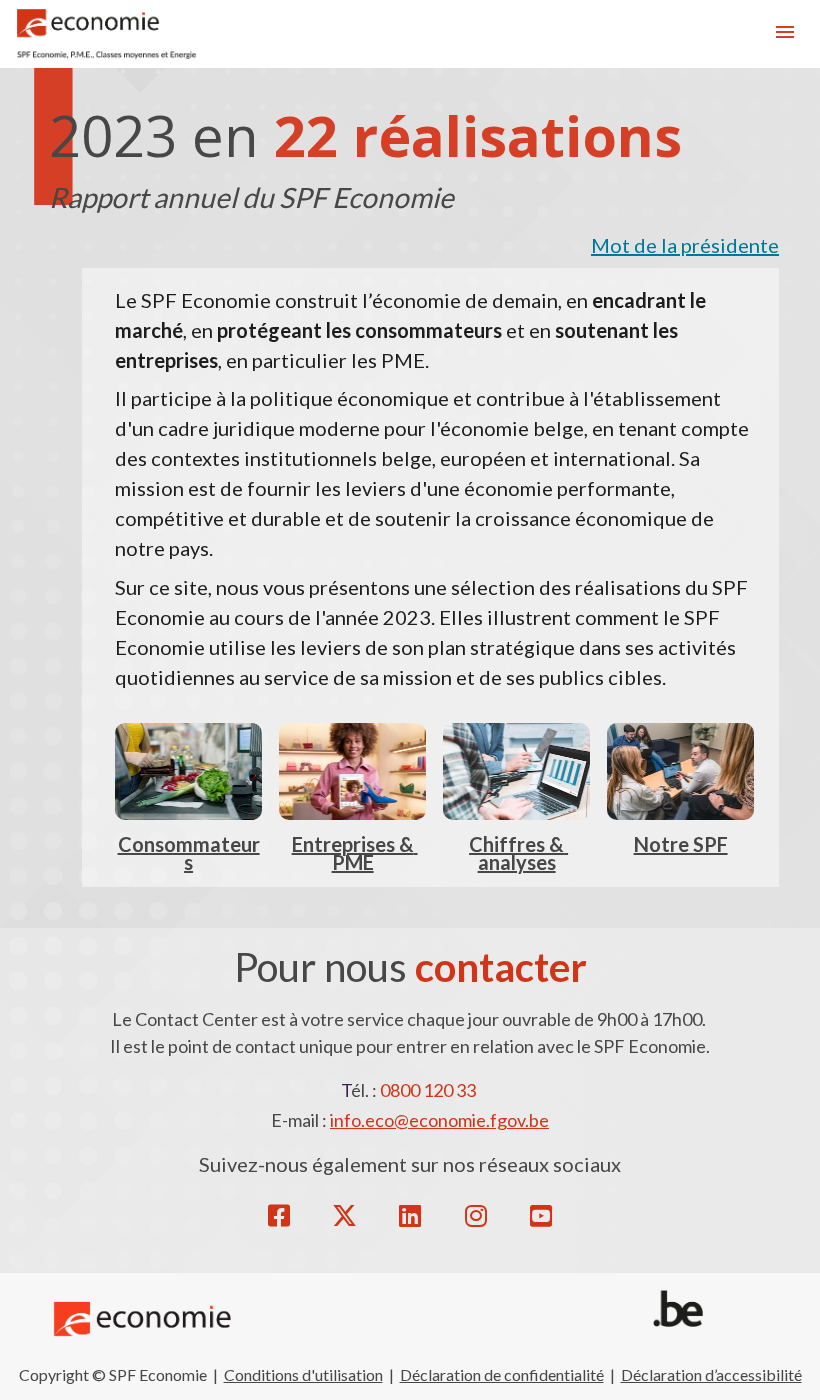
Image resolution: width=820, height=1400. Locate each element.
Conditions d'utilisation (303, 1374)
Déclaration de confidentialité (502, 1374)
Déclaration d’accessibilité (711, 1374)
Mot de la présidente (685, 245)
